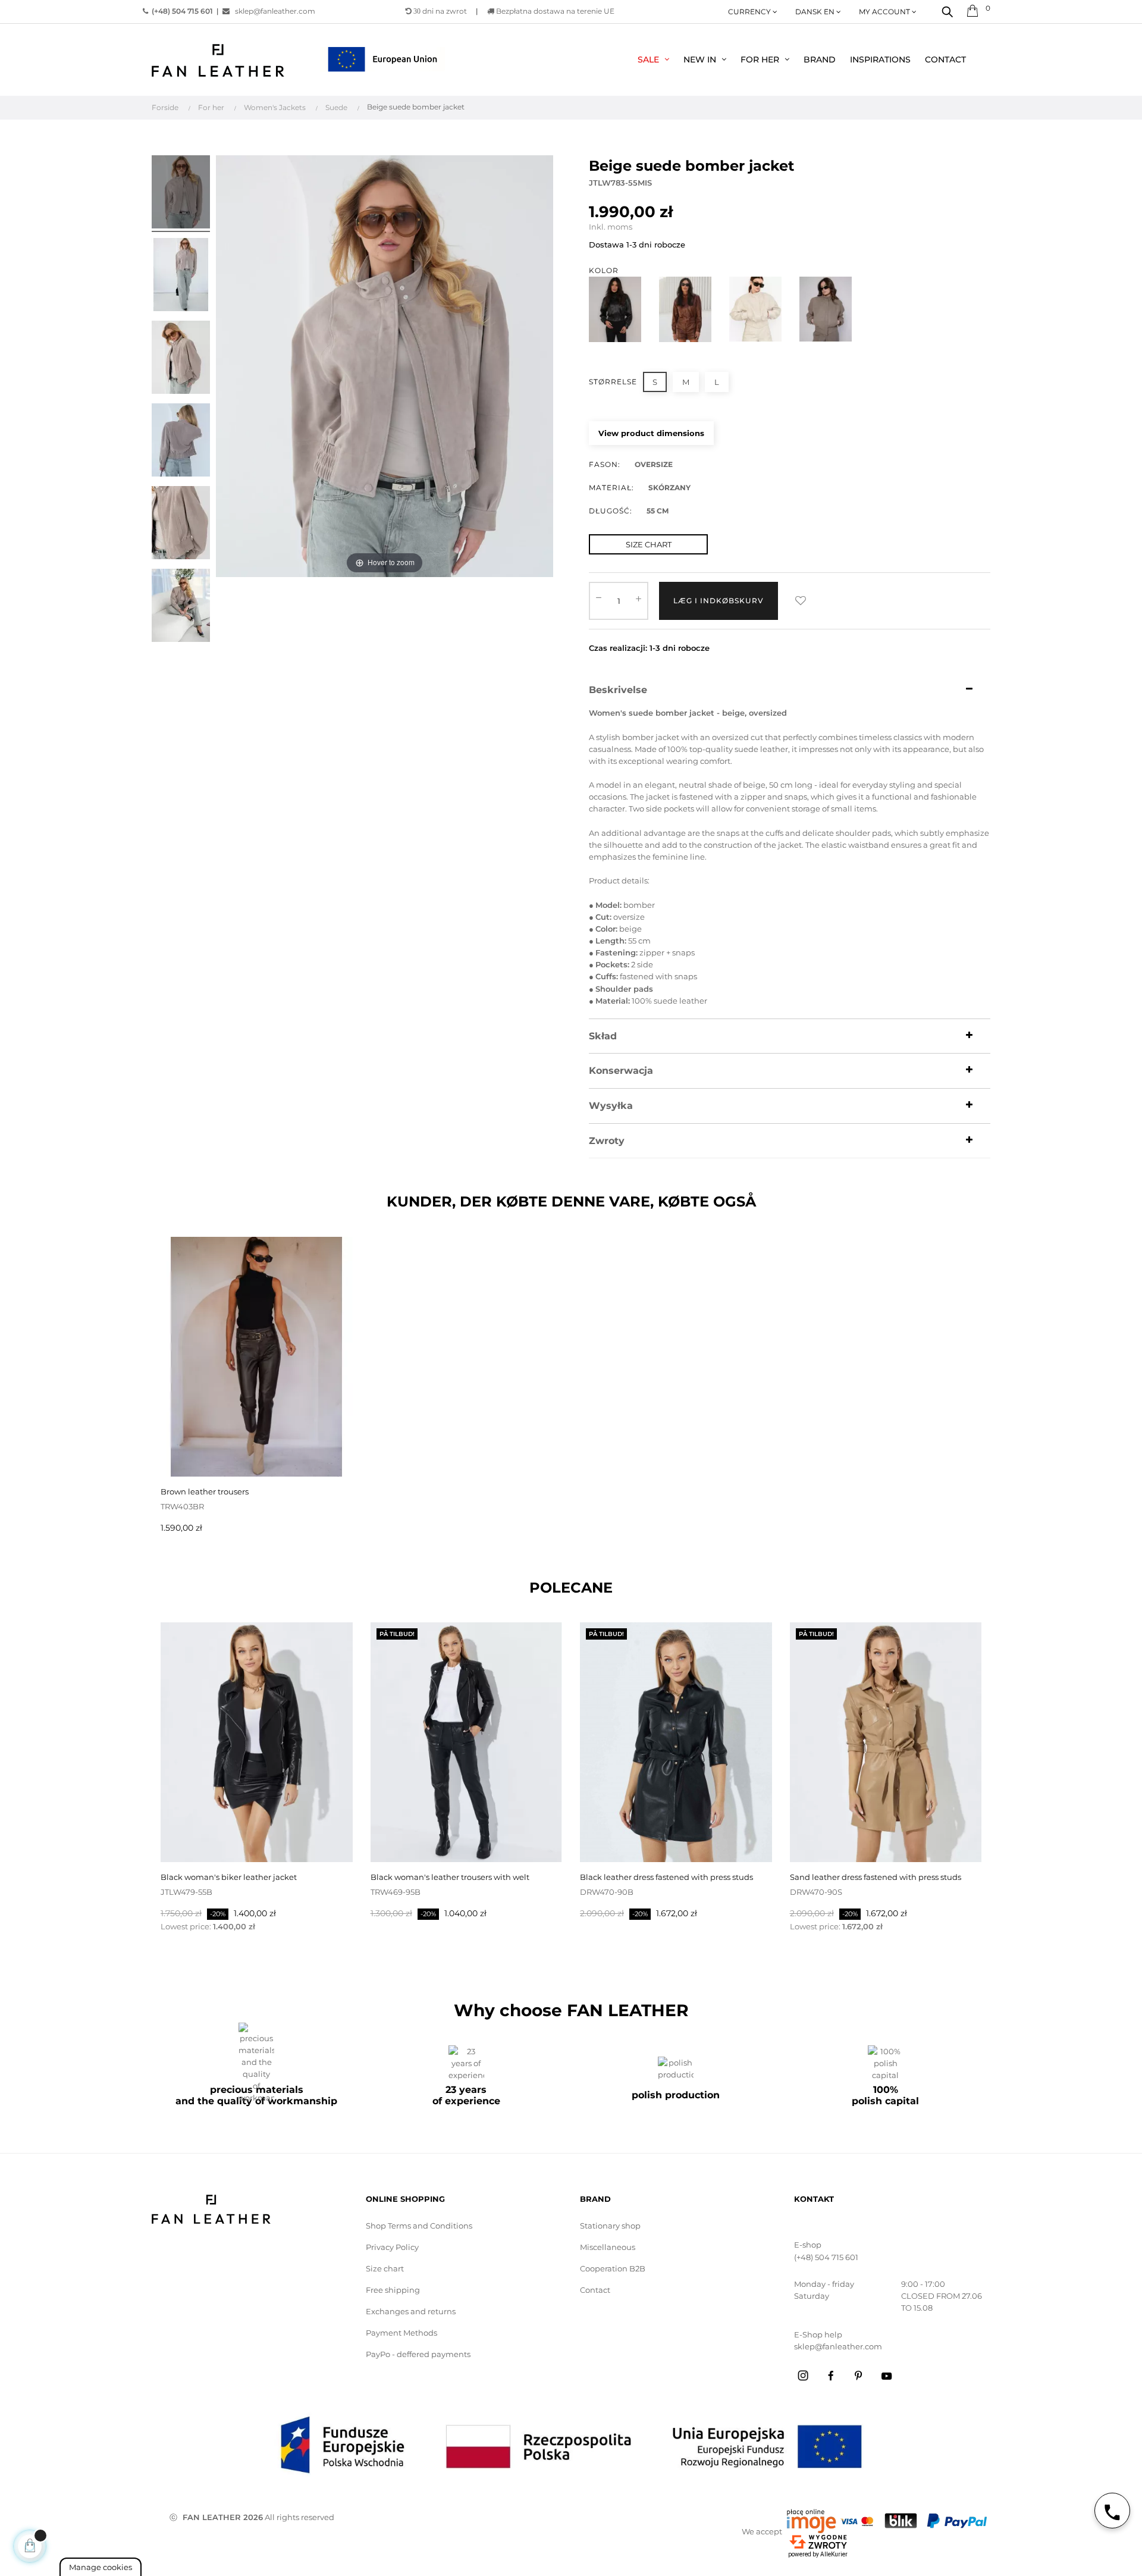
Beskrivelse (618, 690)
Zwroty (607, 1141)
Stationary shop (610, 2226)
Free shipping (393, 2290)
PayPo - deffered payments (418, 2354)
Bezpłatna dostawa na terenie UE (554, 11)
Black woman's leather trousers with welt (450, 1877)
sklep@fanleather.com (275, 11)
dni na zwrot (440, 11)
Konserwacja (621, 1071)
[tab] (790, 690)
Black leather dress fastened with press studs (666, 1877)
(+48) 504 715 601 (826, 2257)
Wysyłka (611, 1106)
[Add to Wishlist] (801, 601)
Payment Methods (401, 2333)
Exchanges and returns (411, 2311)
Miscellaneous (608, 2247)
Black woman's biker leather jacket (229, 1877)
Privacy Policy (392, 2247)
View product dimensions (651, 433)
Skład (603, 1036)
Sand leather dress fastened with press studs (876, 1877)
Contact (595, 2290)
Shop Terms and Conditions (419, 2226)
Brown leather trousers (205, 1491)
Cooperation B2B (613, 2268)
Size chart (385, 2268)
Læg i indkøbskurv (719, 601)
